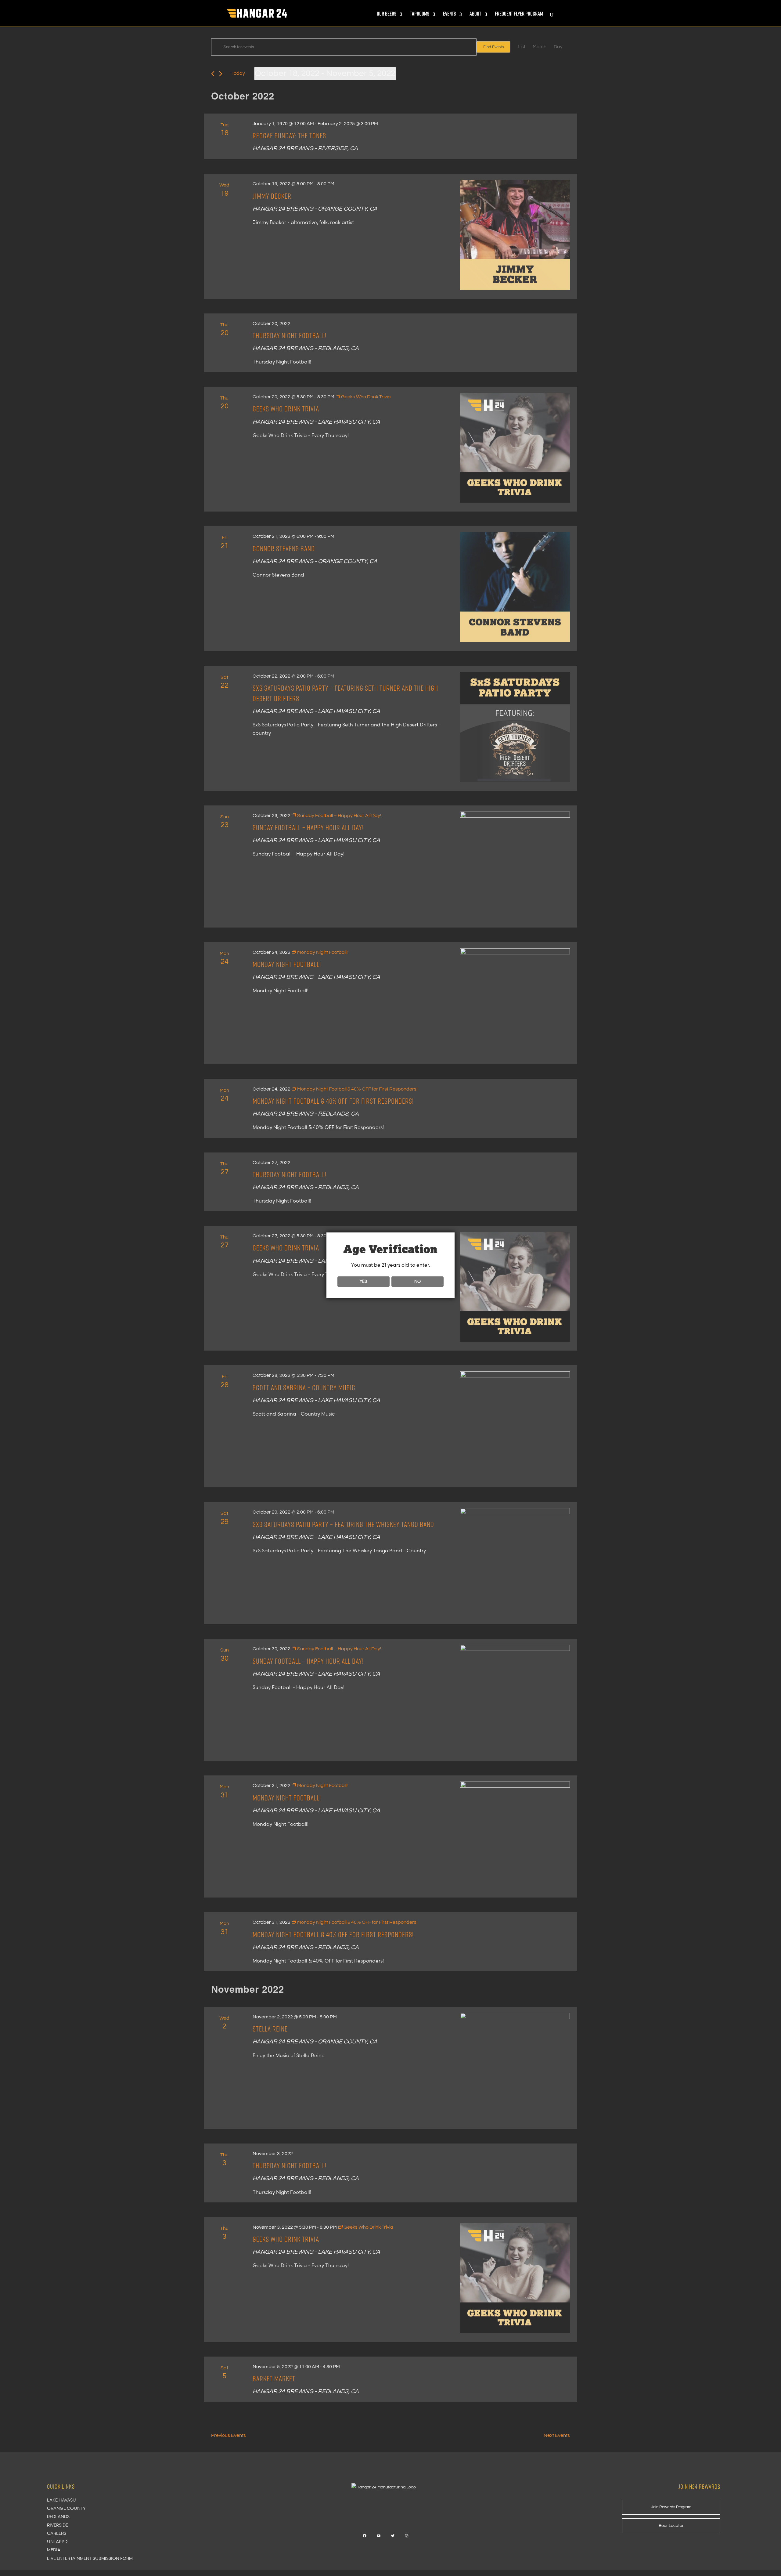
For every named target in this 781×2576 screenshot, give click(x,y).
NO (417, 1281)
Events (449, 15)
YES (363, 1281)
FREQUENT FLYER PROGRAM (519, 15)
